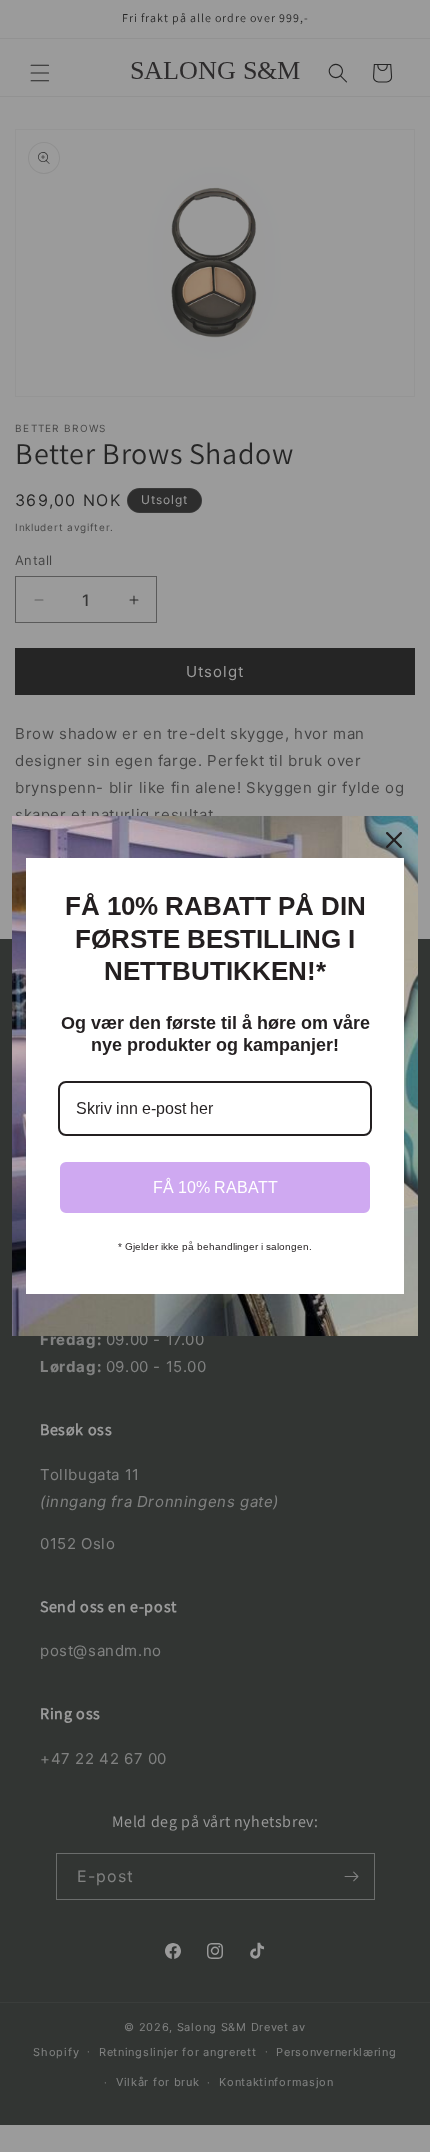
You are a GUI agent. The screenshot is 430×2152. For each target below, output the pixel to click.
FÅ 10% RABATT (215, 1187)
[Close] (394, 840)
